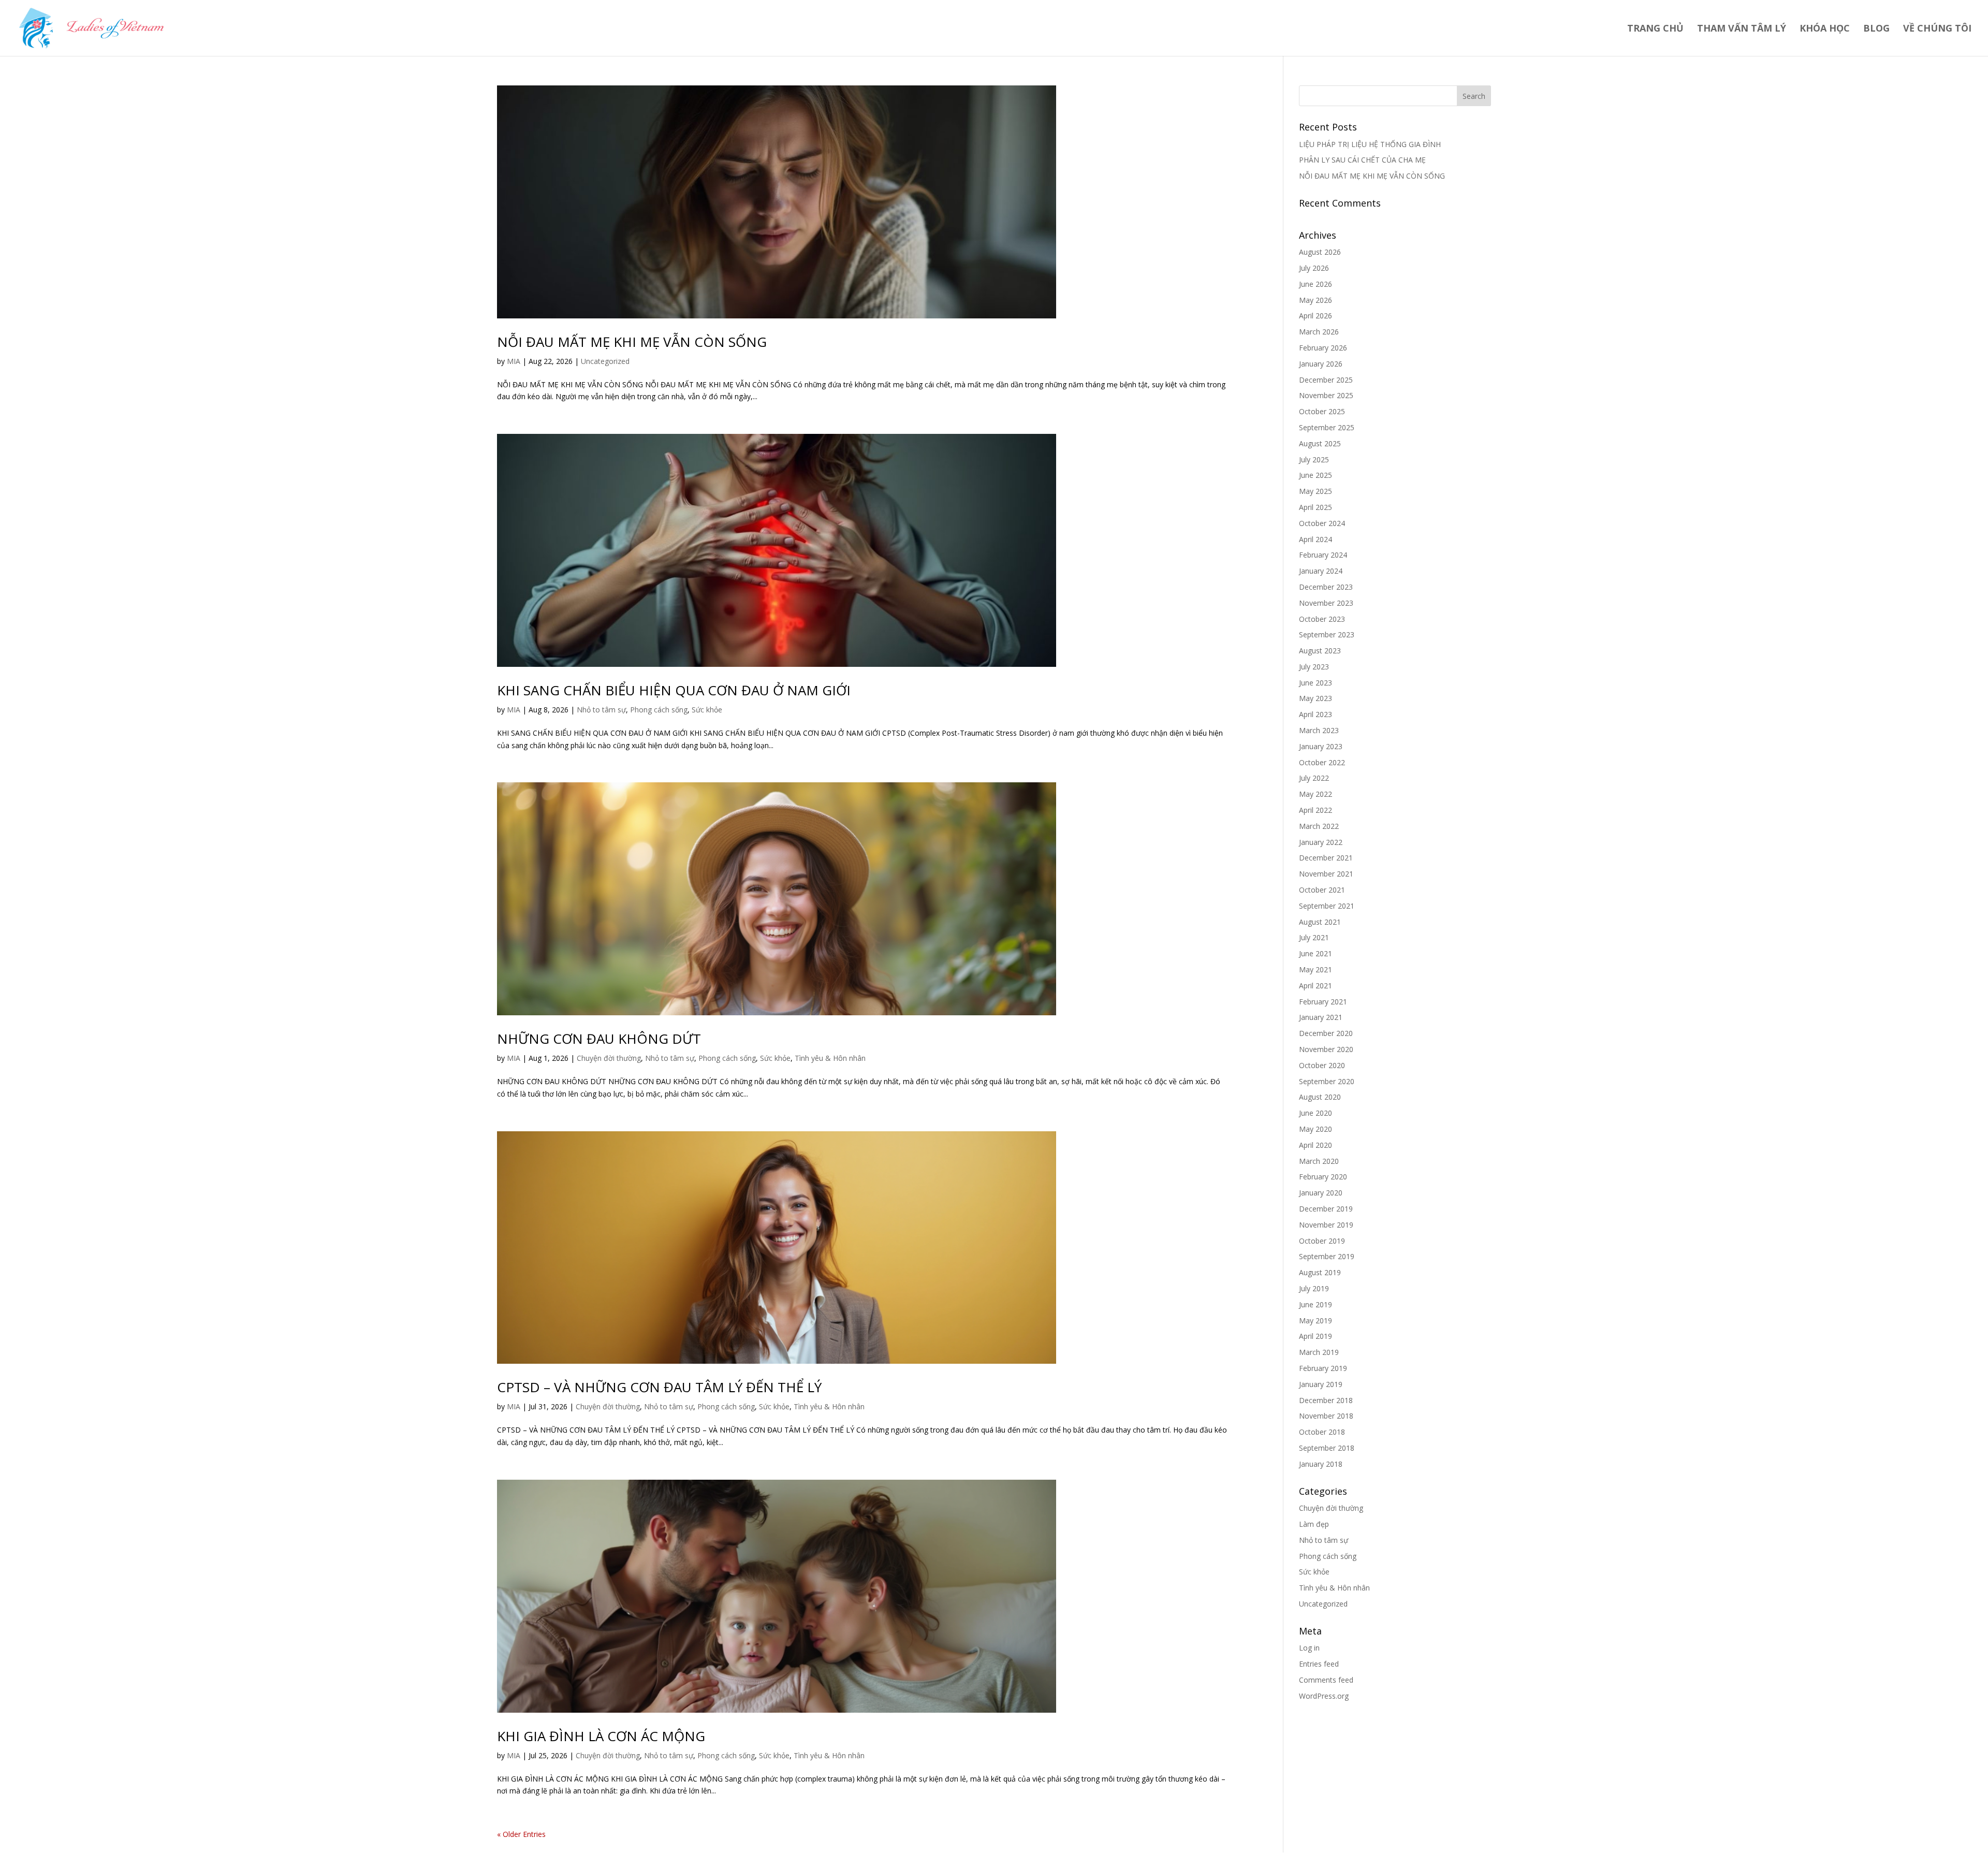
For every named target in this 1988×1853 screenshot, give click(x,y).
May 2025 (1315, 491)
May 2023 (1315, 698)
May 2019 (1315, 1321)
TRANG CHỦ (1655, 29)
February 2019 (1323, 1368)
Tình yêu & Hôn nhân (830, 1058)
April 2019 (1315, 1336)
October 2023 (1322, 619)
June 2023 (1315, 683)
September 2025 (1327, 427)
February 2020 (1323, 1177)
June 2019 (1315, 1304)
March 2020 (1319, 1161)
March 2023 (1319, 730)
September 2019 (1327, 1256)
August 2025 (1320, 443)
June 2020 (1315, 1113)
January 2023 (1321, 746)
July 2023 (1314, 667)
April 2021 (1315, 986)
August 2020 (1320, 1097)
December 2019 (1326, 1209)
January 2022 (1321, 842)
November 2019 (1326, 1225)
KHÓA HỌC (1825, 29)
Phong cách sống (659, 710)
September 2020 (1327, 1081)
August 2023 (1320, 651)
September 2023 (1327, 634)
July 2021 (1314, 937)
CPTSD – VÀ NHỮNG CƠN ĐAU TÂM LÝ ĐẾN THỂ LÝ (659, 1387)
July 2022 (1314, 778)
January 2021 (1321, 1017)
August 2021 (1320, 922)
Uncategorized (605, 361)
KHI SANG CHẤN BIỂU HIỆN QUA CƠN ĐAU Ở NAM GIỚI (674, 690)
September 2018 (1327, 1448)
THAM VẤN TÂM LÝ (1742, 29)
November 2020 (1326, 1049)
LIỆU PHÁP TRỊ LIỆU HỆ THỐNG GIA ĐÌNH (1370, 144)
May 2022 (1315, 794)
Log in (1309, 1648)
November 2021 (1326, 874)
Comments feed (1326, 1680)
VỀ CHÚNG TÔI (1937, 29)
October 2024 (1322, 523)
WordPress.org (1324, 1696)
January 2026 (1321, 364)
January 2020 (1321, 1193)
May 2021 (1315, 969)
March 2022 (1319, 826)
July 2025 (1314, 459)
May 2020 (1315, 1129)
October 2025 (1322, 411)
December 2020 (1326, 1033)
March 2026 (1319, 332)
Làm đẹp (1314, 1524)
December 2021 (1326, 858)
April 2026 (1315, 316)
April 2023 (1315, 714)
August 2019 (1320, 1272)
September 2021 (1327, 906)
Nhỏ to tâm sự (601, 710)
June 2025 (1315, 475)
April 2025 (1315, 507)
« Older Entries (521, 1834)
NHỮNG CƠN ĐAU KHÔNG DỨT (599, 1039)
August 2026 (1320, 252)
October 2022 (1322, 762)
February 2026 (1323, 348)
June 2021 (1315, 953)
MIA (514, 361)
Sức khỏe (707, 710)
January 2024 (1321, 571)
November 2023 (1326, 603)
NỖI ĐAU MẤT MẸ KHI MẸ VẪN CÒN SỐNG (632, 342)
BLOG (1876, 29)
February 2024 (1323, 555)
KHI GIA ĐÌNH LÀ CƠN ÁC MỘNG (601, 1736)
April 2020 (1315, 1145)
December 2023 (1326, 587)
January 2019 (1321, 1384)
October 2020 (1322, 1065)
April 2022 (1315, 810)
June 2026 (1315, 284)
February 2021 (1323, 1002)
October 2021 (1322, 890)
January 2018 (1321, 1464)
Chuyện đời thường (609, 1058)
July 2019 (1314, 1288)
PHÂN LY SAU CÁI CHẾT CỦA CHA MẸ (1362, 160)
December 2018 (1326, 1400)
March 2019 (1319, 1352)
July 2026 (1314, 268)
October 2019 (1322, 1241)
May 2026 (1315, 300)
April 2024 (1315, 539)
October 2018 (1322, 1432)
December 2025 (1326, 380)
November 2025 (1326, 395)
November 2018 (1326, 1416)
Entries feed (1319, 1664)
